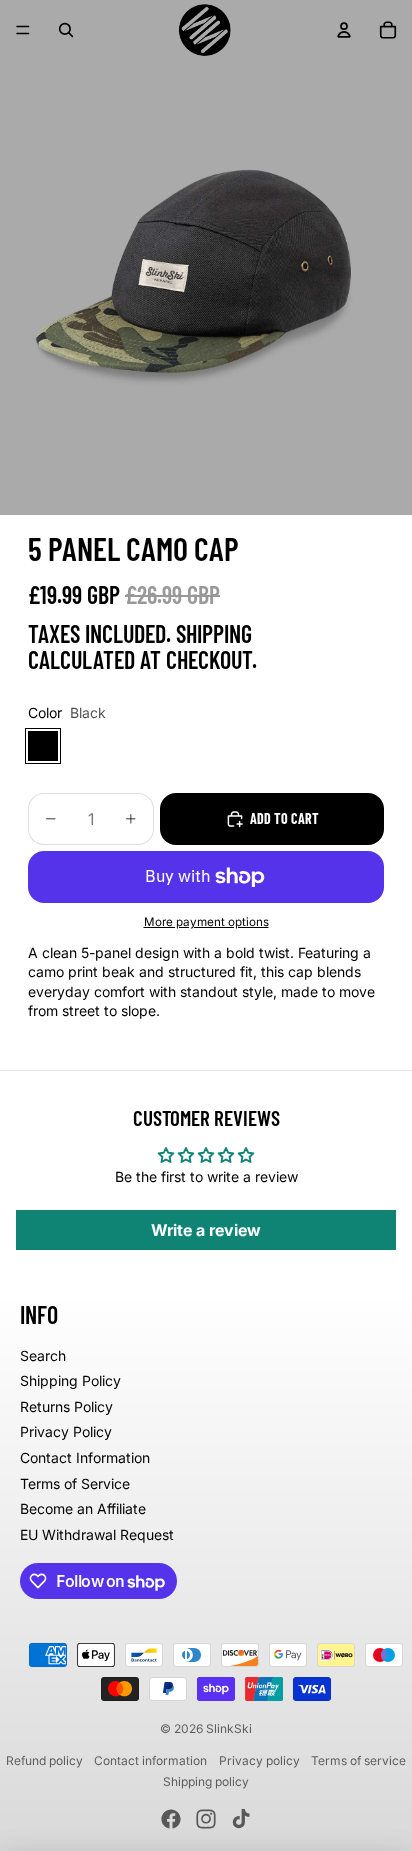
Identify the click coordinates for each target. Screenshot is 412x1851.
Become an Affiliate (83, 1508)
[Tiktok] (241, 1819)
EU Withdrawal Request (97, 1534)
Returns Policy (66, 1406)
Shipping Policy (70, 1380)
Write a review (206, 1230)
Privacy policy (259, 1760)
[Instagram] (206, 1819)
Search (43, 1355)
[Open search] (66, 30)
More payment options (206, 922)
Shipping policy (206, 1781)
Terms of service (358, 1760)
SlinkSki (229, 1728)
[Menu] (23, 30)
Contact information (150, 1760)
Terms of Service (75, 1483)
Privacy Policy (66, 1431)
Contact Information (85, 1457)
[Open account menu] (344, 30)
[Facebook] (171, 1819)
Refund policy (44, 1760)
